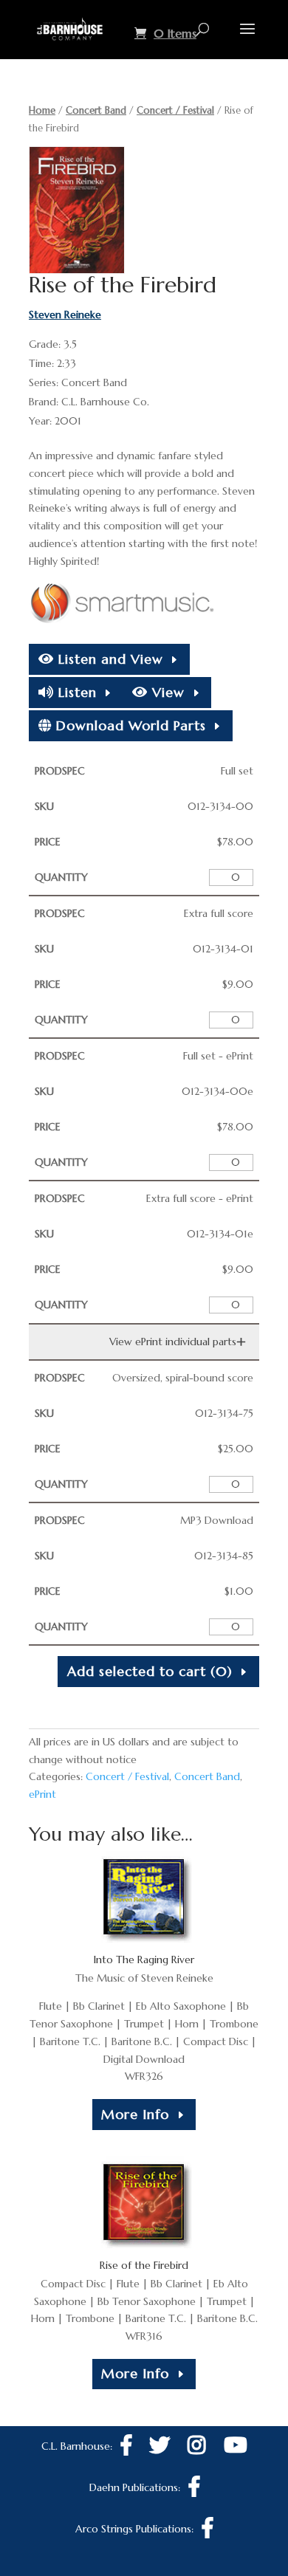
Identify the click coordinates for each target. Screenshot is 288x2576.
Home (42, 110)
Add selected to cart (150, 1671)
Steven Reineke (65, 315)
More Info (135, 2114)
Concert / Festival (175, 110)
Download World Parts (129, 725)
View (166, 692)
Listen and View (109, 659)
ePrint (42, 1794)
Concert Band (96, 110)
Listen (75, 692)
